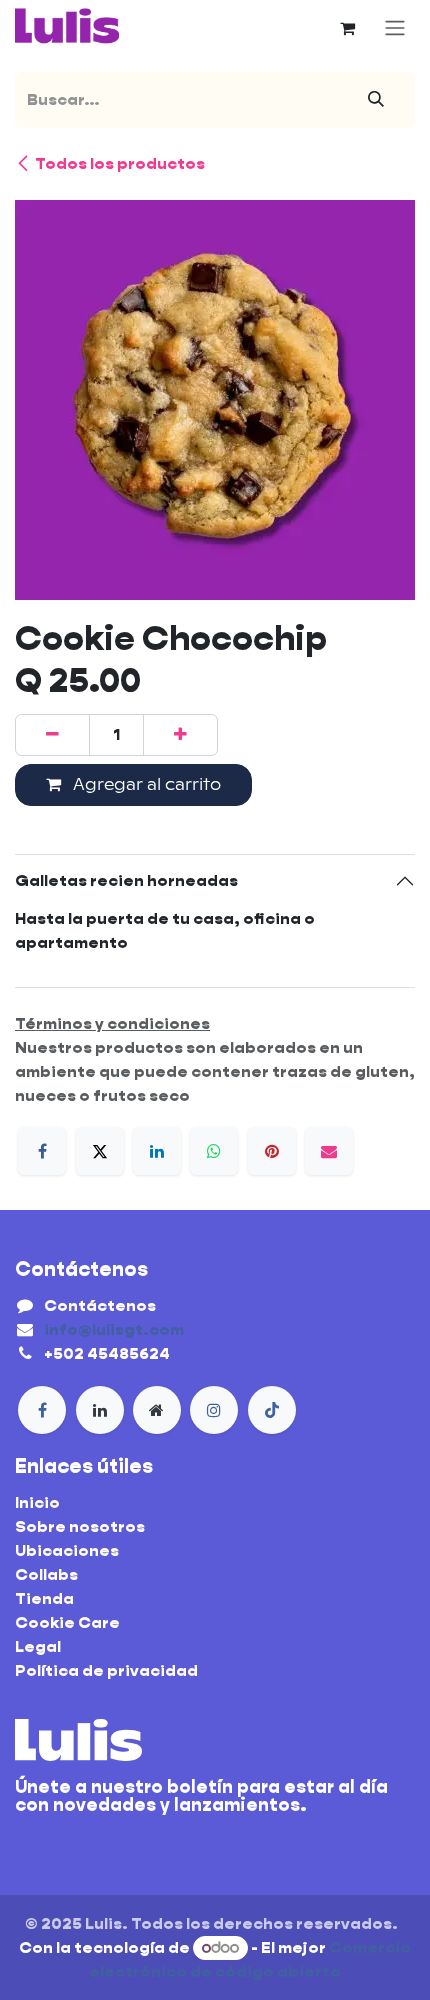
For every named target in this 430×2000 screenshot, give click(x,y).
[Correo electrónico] (329, 1151)
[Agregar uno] (180, 735)
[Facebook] (42, 1151)
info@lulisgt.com (114, 1329)
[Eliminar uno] (52, 735)
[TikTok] (272, 1410)
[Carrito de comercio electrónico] (347, 28)
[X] (100, 1151)
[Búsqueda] (376, 100)
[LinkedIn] (157, 1151)
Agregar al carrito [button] (145, 784)
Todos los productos (120, 163)
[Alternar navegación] (395, 28)
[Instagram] (214, 1410)
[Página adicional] (157, 1410)
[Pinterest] (272, 1151)
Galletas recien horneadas (128, 880)
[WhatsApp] (214, 1151)
